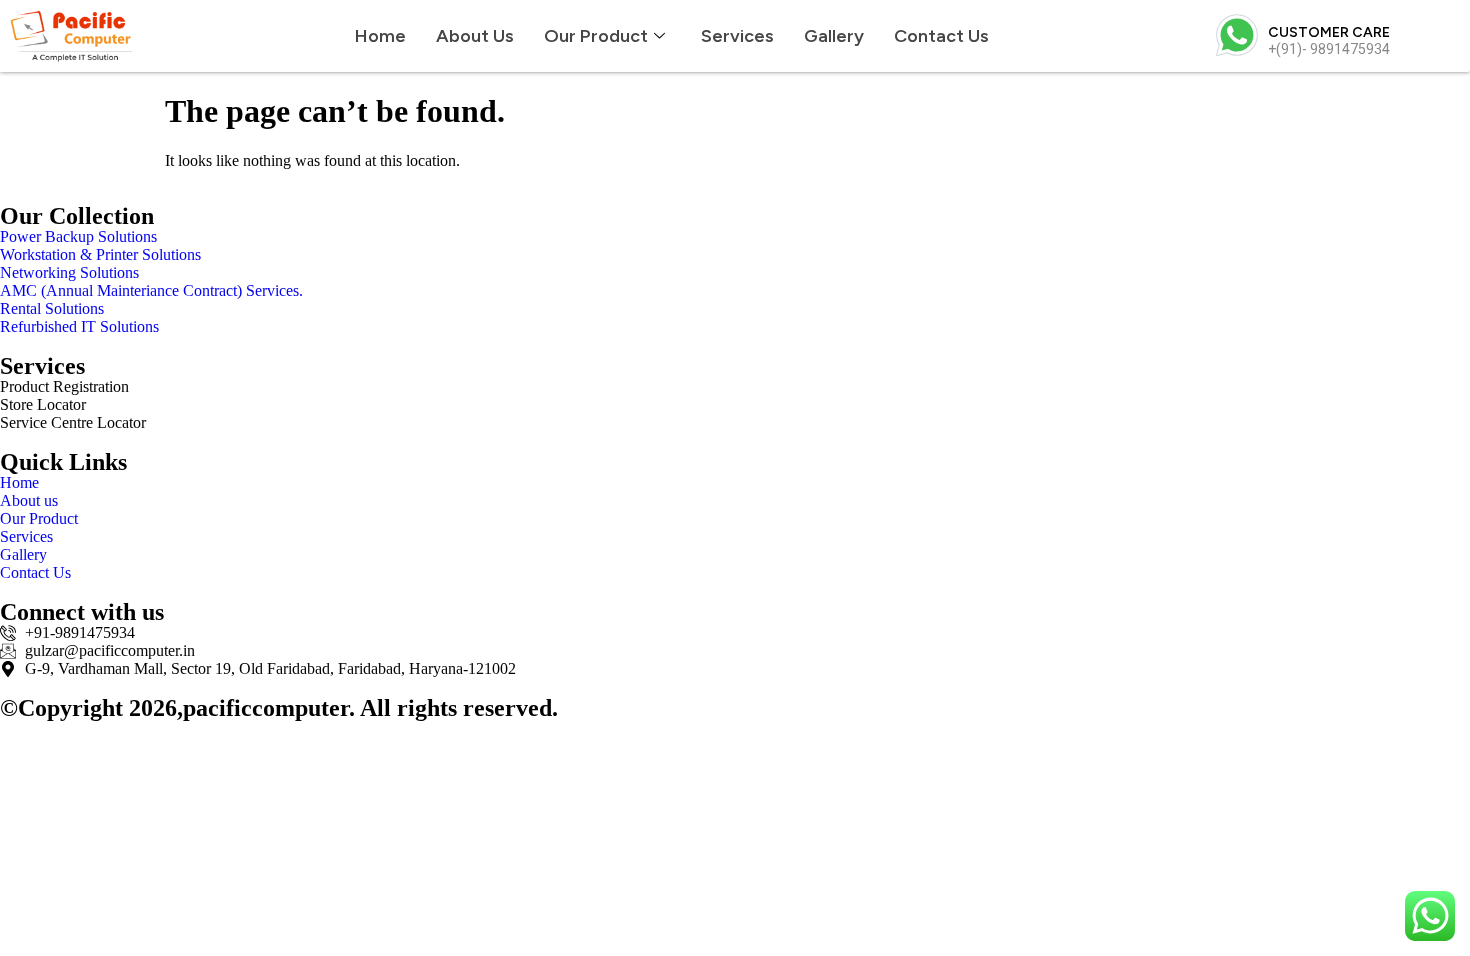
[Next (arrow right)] (1435, 478)
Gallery (834, 36)
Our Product (596, 36)
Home (380, 36)
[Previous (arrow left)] (35, 478)
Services (737, 36)
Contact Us (941, 36)
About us (475, 36)
